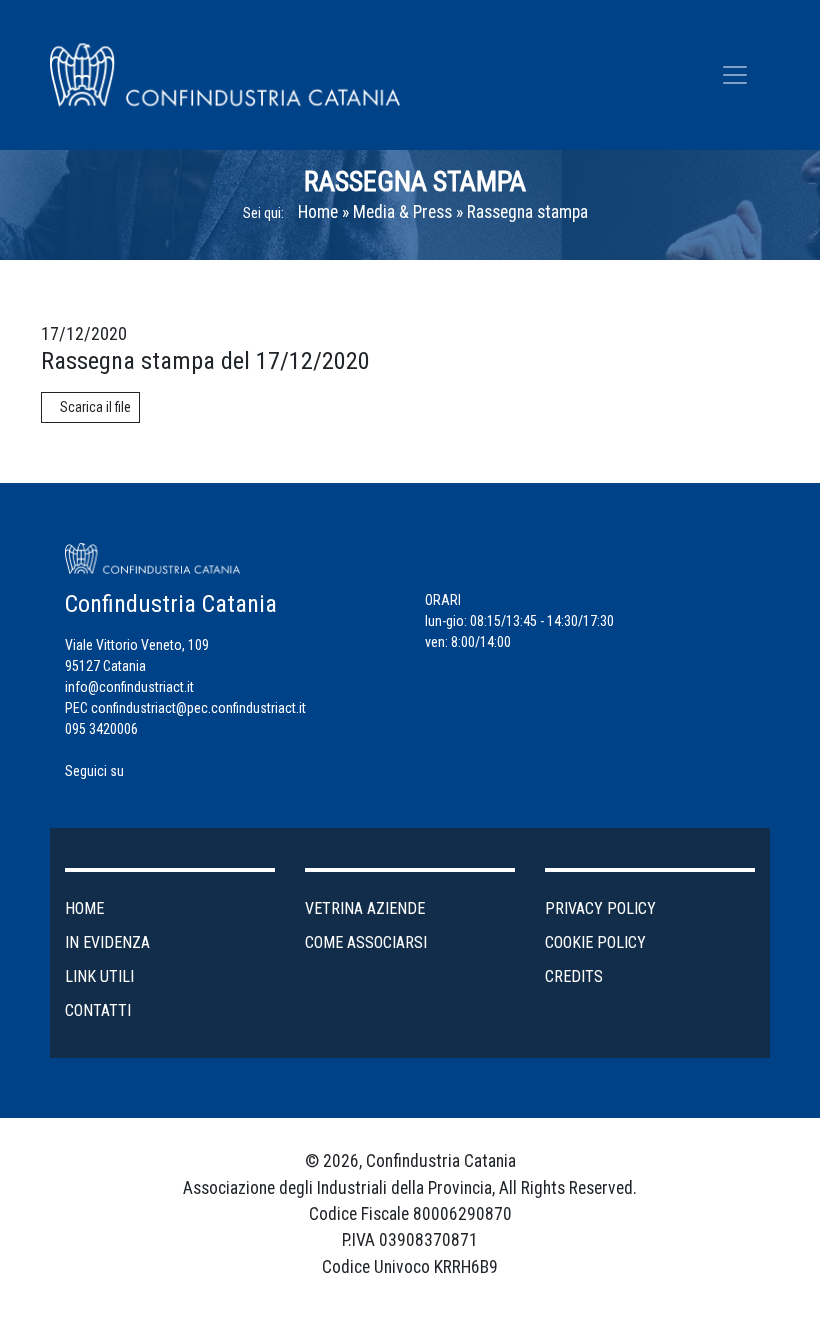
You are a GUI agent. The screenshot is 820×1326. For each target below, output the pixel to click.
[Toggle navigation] (735, 75)
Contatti (98, 1010)
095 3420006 (101, 729)
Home (318, 212)
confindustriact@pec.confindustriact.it (198, 708)
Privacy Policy (600, 908)
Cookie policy (595, 942)
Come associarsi (366, 942)
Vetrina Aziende (365, 908)
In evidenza (107, 942)
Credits (574, 976)
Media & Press (402, 212)
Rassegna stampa (527, 212)
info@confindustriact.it (129, 687)
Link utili (99, 976)
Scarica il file (95, 407)
